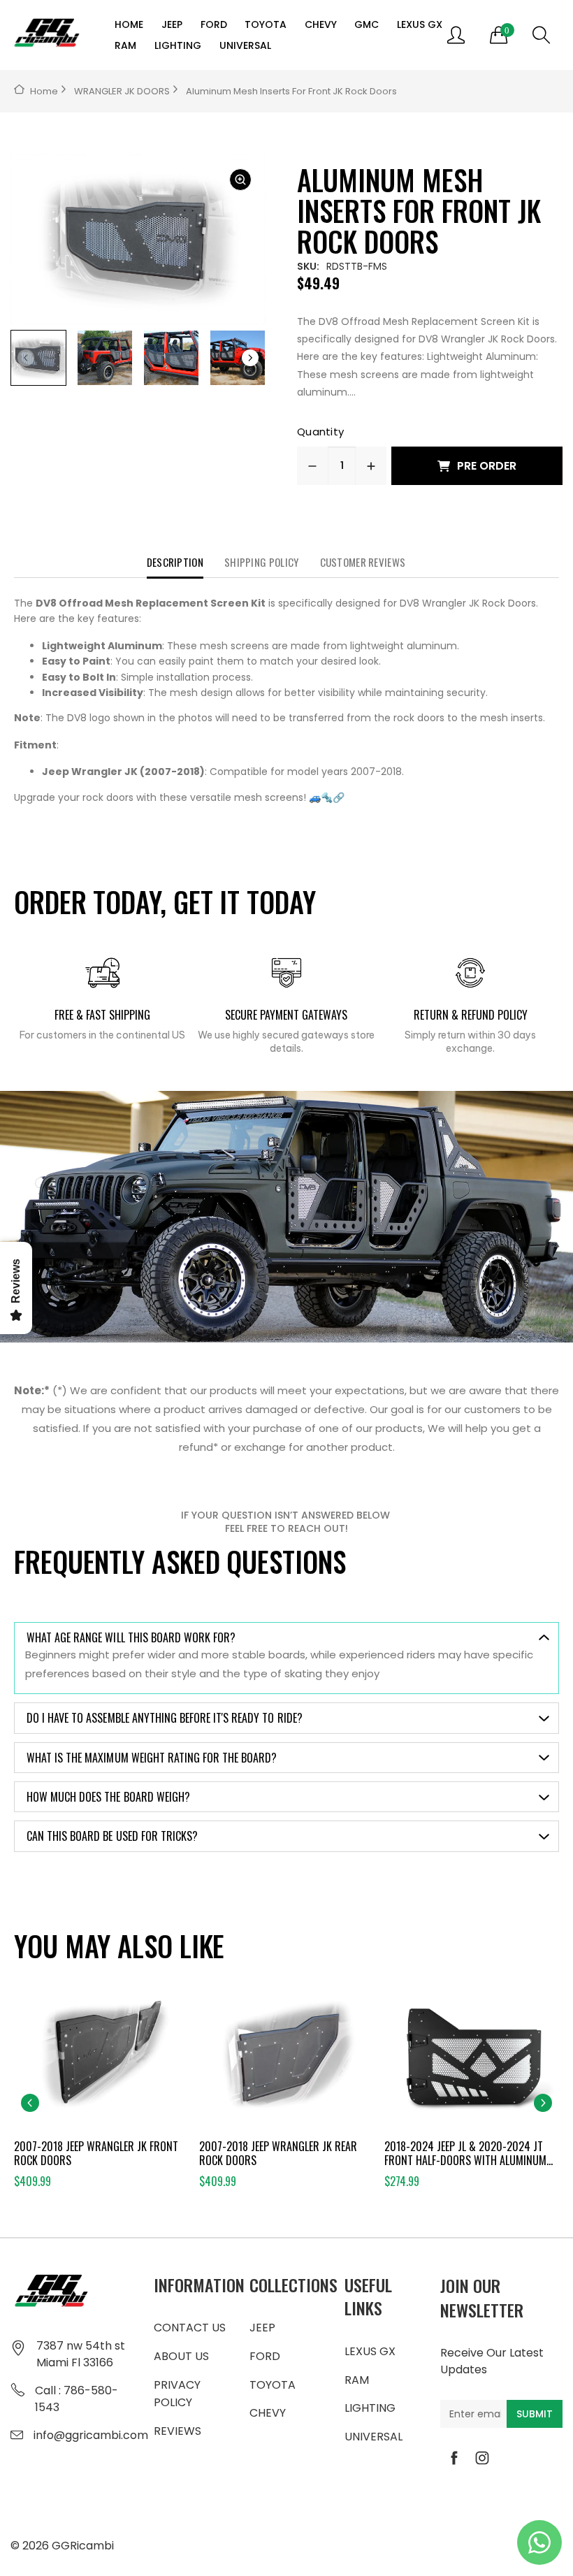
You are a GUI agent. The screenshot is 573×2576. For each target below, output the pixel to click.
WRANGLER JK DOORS (122, 91)
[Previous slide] (30, 2103)
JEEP (172, 24)
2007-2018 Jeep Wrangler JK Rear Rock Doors (278, 2153)
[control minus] (312, 466)
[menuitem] (130, 24)
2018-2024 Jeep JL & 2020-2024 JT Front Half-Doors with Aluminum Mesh (465, 2153)
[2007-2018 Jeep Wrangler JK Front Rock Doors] (101, 2062)
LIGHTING (178, 45)
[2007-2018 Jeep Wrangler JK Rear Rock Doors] (286, 2062)
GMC (367, 24)
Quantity (320, 432)
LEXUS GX (420, 24)
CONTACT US (190, 2328)
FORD (214, 24)
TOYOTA (266, 24)
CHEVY (321, 24)
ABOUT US (181, 2356)
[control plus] (371, 466)
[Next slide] (543, 2103)
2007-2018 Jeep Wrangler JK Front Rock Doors (96, 2153)
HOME (129, 24)
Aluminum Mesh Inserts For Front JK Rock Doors (291, 91)
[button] (250, 358)
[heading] (286, 700)
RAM (125, 45)
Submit (535, 2414)
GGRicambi (83, 2546)
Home (44, 91)
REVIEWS (177, 2431)
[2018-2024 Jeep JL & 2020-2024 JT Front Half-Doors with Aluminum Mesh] (472, 2062)
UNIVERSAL (245, 45)
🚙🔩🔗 (327, 797)
